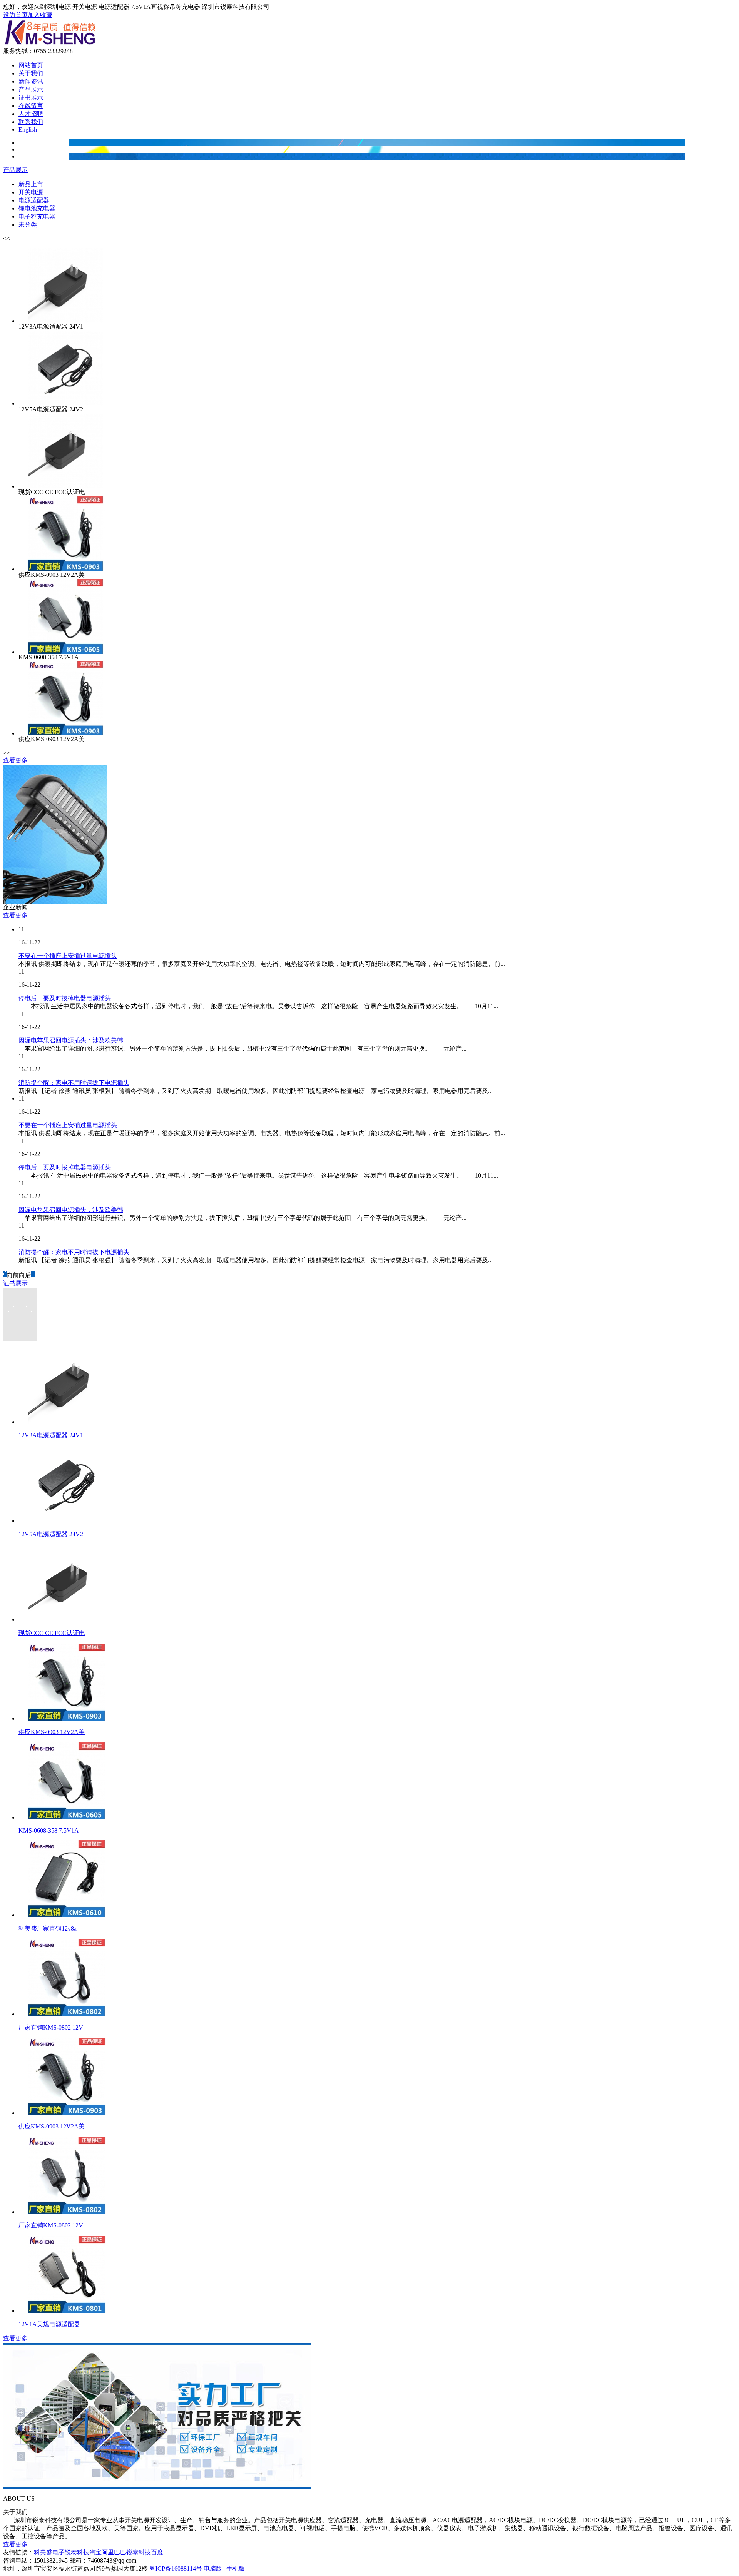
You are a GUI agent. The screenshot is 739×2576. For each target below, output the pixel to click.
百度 (157, 2552)
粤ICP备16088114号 (176, 2568)
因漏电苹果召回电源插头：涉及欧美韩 (71, 1040)
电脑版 (213, 2568)
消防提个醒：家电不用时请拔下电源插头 (74, 1083)
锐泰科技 (139, 2552)
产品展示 (31, 89)
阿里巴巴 (114, 2552)
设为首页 (15, 15)
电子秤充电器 (37, 216)
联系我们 (31, 122)
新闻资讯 (31, 81)
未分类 (28, 225)
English (28, 129)
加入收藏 (40, 15)
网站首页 (31, 65)
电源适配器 (34, 200)
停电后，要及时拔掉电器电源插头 (65, 998)
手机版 (236, 2568)
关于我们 (31, 73)
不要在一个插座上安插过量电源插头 (68, 956)
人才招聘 (31, 114)
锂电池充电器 (37, 208)
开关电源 (31, 192)
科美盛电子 (49, 2552)
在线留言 (31, 106)
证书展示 (31, 98)
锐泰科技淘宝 (83, 2552)
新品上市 (31, 184)
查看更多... (18, 760)
